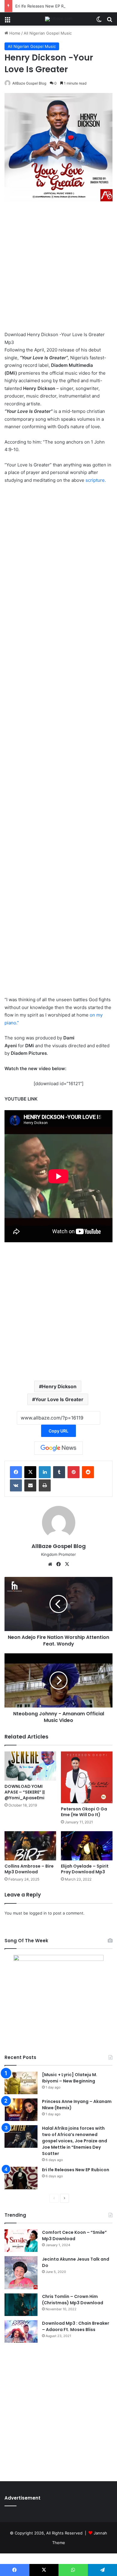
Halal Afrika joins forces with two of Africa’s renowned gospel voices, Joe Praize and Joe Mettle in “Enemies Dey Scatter (75, 2141)
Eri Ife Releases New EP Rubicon (46, 6)
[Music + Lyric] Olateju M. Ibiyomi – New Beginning (70, 2078)
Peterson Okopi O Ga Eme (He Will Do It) (84, 1812)
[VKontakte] (16, 1485)
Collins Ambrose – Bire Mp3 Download (29, 1869)
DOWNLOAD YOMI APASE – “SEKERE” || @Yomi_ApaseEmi (25, 1792)
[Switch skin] (99, 21)
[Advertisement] (58, 269)
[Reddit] (88, 1472)
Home (14, 33)
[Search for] (109, 21)
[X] (30, 1472)
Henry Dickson (59, 1386)
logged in (38, 1913)
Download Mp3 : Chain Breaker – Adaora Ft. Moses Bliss (76, 2326)
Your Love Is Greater (59, 1399)
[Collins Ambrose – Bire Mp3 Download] (30, 1846)
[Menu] (7, 21)
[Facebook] (16, 1472)
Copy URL (58, 1431)
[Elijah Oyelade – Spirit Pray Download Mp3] (87, 1846)
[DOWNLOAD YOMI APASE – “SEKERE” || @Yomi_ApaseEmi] (30, 1766)
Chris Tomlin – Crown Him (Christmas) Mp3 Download (73, 2300)
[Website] (50, 1564)
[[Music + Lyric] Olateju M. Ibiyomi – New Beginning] (21, 2083)
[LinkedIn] (45, 1472)
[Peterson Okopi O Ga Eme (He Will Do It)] (87, 1777)
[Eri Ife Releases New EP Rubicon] (21, 2178)
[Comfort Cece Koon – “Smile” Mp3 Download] (21, 2241)
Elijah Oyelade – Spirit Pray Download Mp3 (85, 1869)
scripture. (96, 480)
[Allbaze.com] (59, 19)
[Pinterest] (73, 1472)
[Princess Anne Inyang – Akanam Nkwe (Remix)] (21, 2110)
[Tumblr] (59, 1472)
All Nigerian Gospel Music (48, 33)
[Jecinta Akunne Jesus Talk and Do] (21, 2273)
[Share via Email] (30, 1485)
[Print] (45, 1485)
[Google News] (58, 1448)
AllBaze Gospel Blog (29, 83)
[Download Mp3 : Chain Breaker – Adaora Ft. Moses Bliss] (21, 2331)
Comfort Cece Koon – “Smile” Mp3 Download (74, 2235)
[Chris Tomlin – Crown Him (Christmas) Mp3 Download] (21, 2305)
